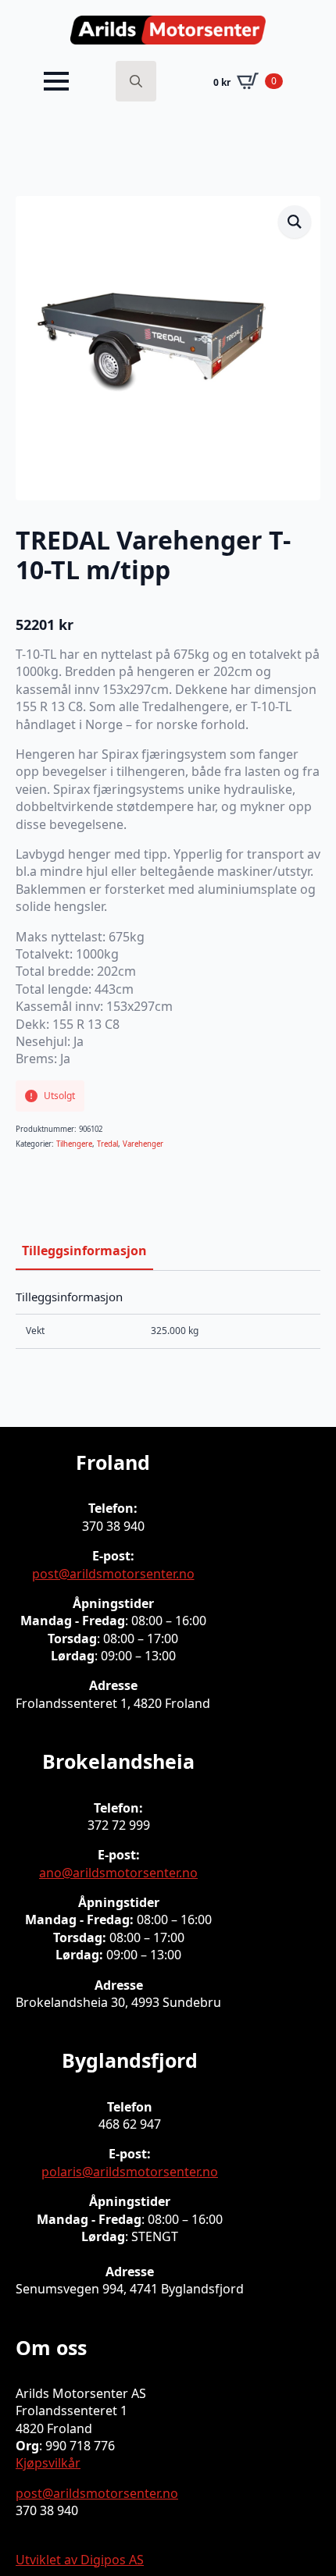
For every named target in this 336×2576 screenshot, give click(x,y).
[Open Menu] (56, 81)
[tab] (84, 1251)
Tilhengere (74, 1144)
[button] (295, 222)
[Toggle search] (136, 81)
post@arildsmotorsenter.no (113, 1574)
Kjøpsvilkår (48, 2463)
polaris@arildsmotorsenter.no (130, 2172)
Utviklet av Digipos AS (80, 2560)
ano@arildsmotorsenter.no (118, 1873)
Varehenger (143, 1144)
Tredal (107, 1144)
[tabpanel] (168, 1319)
